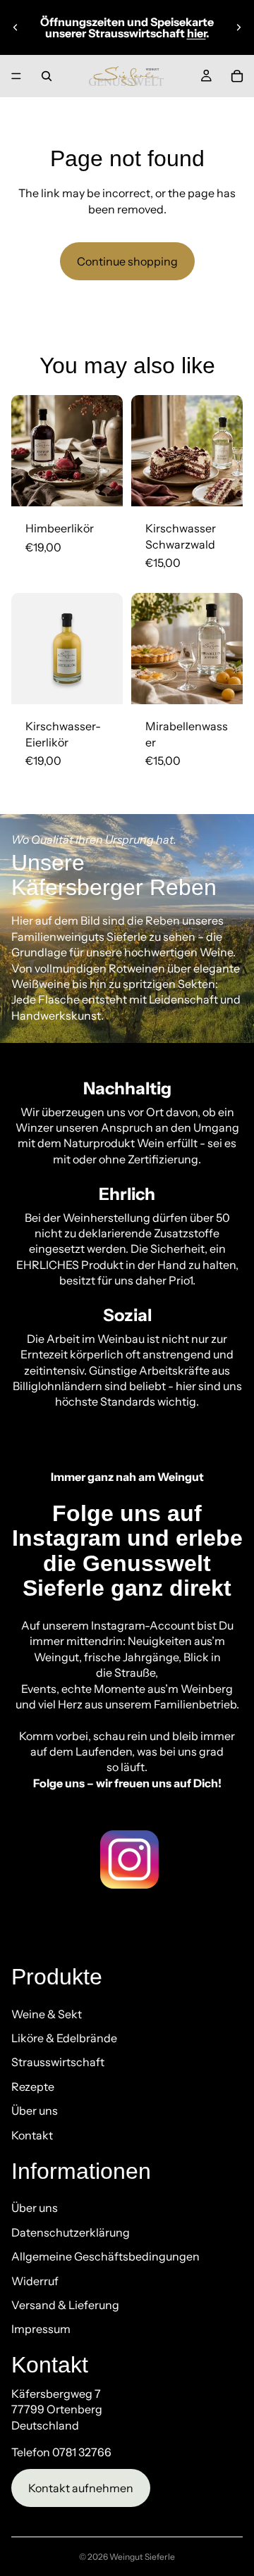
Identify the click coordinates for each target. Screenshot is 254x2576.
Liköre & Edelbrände (64, 2038)
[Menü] (16, 76)
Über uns (35, 2111)
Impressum (41, 2330)
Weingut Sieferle (142, 2557)
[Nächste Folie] (238, 27)
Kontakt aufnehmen (81, 2488)
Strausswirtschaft (58, 2063)
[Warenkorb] (237, 76)
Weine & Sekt (47, 2014)
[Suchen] (47, 76)
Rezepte (33, 2087)
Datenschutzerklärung (71, 2232)
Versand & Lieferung (65, 2305)
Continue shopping (127, 261)
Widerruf (35, 2281)
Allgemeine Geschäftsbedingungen (105, 2257)
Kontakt (32, 2135)
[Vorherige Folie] (16, 27)
